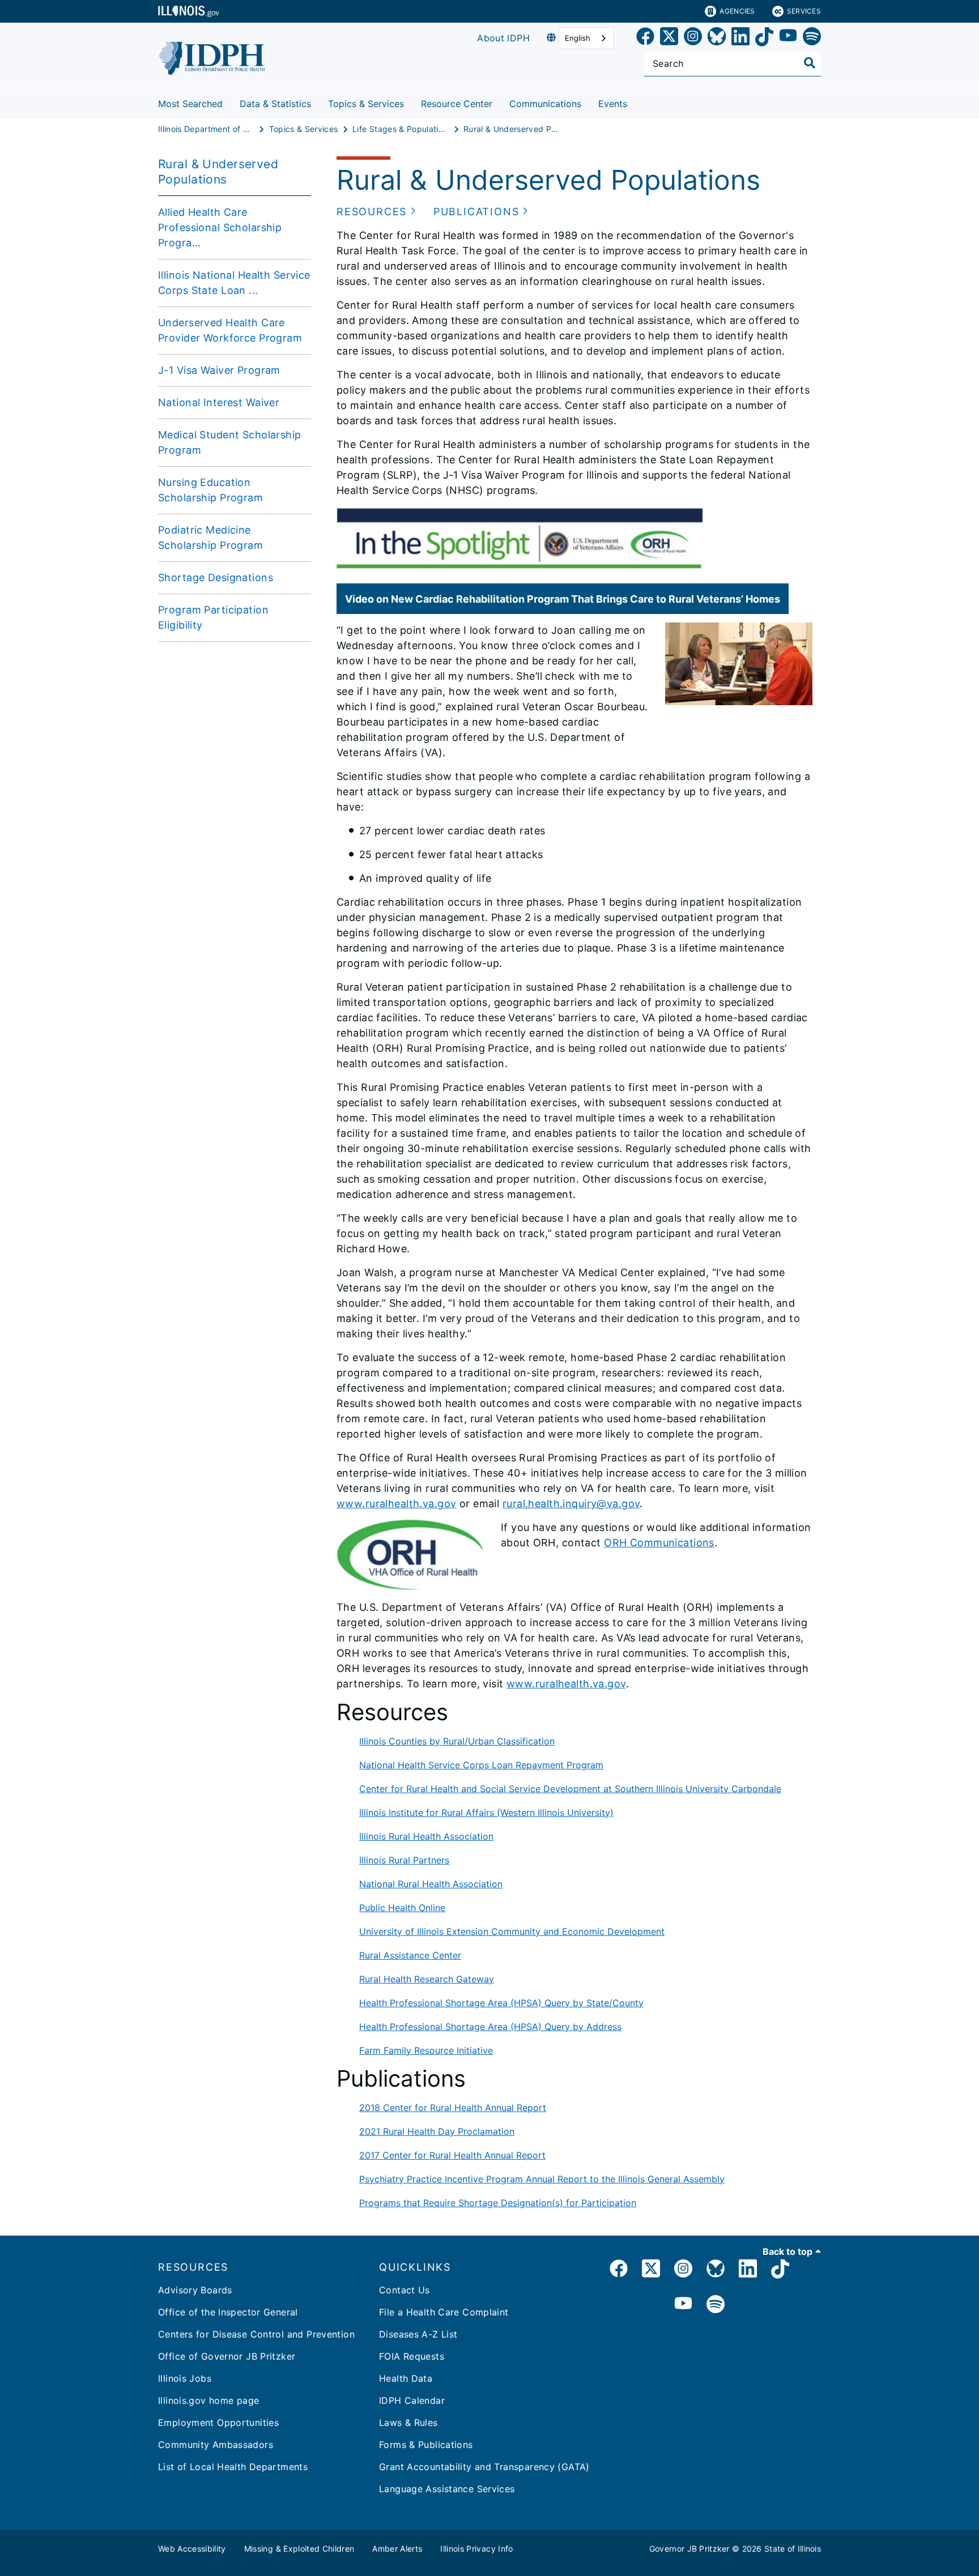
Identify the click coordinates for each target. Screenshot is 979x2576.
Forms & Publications (426, 2445)
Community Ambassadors (216, 2445)
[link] (645, 38)
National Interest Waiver (219, 402)
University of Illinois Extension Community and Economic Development (512, 1931)
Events (613, 104)
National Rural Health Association (431, 1884)
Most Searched (190, 104)
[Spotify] (812, 38)
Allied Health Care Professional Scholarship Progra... (220, 227)
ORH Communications (659, 1543)
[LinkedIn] (740, 38)
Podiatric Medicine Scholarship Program (210, 538)
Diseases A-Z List (418, 2334)
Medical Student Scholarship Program (230, 442)
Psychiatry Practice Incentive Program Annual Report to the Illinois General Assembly (542, 2179)
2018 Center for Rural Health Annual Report (453, 2108)
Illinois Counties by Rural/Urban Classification (457, 1741)
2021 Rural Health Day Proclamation (437, 2131)
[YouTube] (788, 38)
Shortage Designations (216, 577)
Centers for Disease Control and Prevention (256, 2334)
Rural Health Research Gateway (427, 1979)
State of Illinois (793, 2549)
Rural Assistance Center (410, 1955)
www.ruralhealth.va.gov (396, 1504)
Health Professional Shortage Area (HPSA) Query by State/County (501, 2003)
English (578, 38)
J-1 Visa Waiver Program (219, 370)
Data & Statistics (275, 104)
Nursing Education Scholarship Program (210, 490)
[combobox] (586, 38)
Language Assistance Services (447, 2489)
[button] (376, 212)
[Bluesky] (717, 38)
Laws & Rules (408, 2423)
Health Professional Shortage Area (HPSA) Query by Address (490, 2027)
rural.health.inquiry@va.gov (571, 1504)
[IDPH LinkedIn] (748, 2270)
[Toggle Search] (810, 63)
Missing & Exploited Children (299, 2549)
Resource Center (457, 104)
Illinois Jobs (185, 2378)
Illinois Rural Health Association (426, 1836)
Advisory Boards (195, 2290)
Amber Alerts (397, 2549)
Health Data (406, 2378)
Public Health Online (402, 1908)
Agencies (737, 11)
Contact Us (405, 2290)
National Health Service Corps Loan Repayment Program (481, 1765)
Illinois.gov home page (208, 2400)
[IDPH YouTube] (683, 2305)
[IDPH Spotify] (716, 2305)
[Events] (636, 102)
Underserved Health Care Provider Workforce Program (230, 330)
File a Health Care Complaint (444, 2312)
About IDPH (503, 38)
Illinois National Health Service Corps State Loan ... (234, 283)
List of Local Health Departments (233, 2467)
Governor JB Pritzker (689, 2549)
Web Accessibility (192, 2549)
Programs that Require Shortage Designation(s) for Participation (498, 2203)
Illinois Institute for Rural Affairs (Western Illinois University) (486, 1812)
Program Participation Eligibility (213, 617)
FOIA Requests (412, 2356)
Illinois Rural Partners (404, 1860)
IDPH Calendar (412, 2400)
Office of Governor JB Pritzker (227, 2356)
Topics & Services (366, 104)
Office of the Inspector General (228, 2312)
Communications (545, 104)
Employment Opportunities (218, 2423)
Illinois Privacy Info (476, 2549)
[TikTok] (764, 38)
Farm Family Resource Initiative (426, 2050)
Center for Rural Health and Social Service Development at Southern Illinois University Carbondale (570, 1789)
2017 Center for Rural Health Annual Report (452, 2155)
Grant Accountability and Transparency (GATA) (484, 2467)
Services (804, 11)
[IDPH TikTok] (780, 2270)
